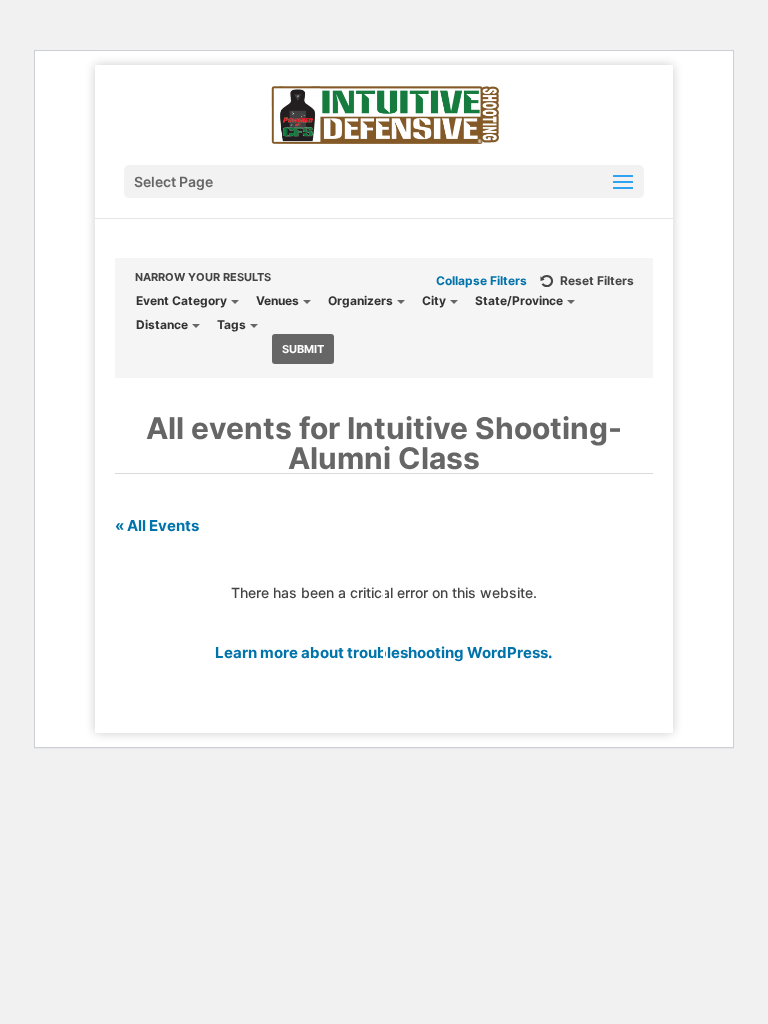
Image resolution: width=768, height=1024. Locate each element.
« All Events (157, 525)
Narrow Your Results (203, 277)
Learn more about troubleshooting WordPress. (383, 652)
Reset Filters (597, 280)
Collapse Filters (481, 280)
